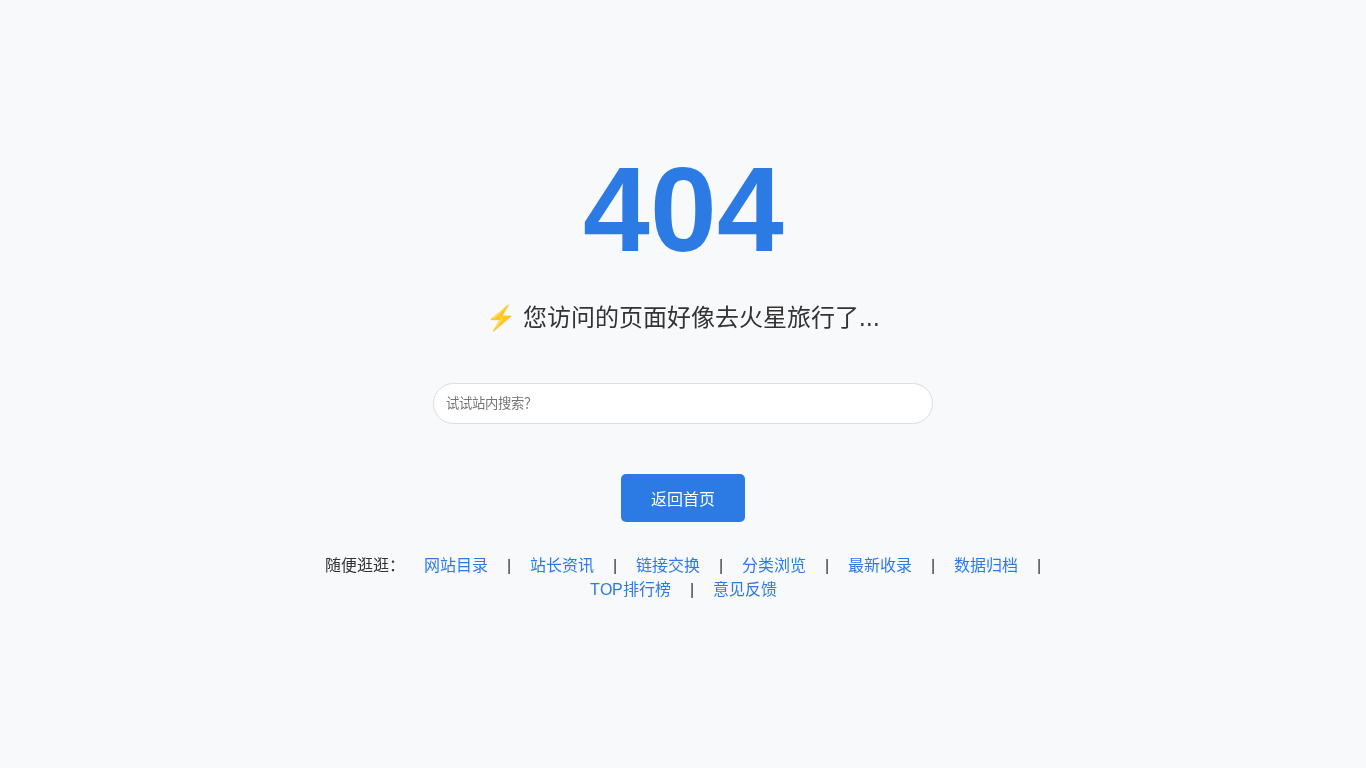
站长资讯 (562, 565)
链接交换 (668, 565)
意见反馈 (745, 589)
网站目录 (456, 565)
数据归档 (986, 565)
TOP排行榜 (630, 589)
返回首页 (683, 499)
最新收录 (880, 565)
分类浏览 (774, 565)
